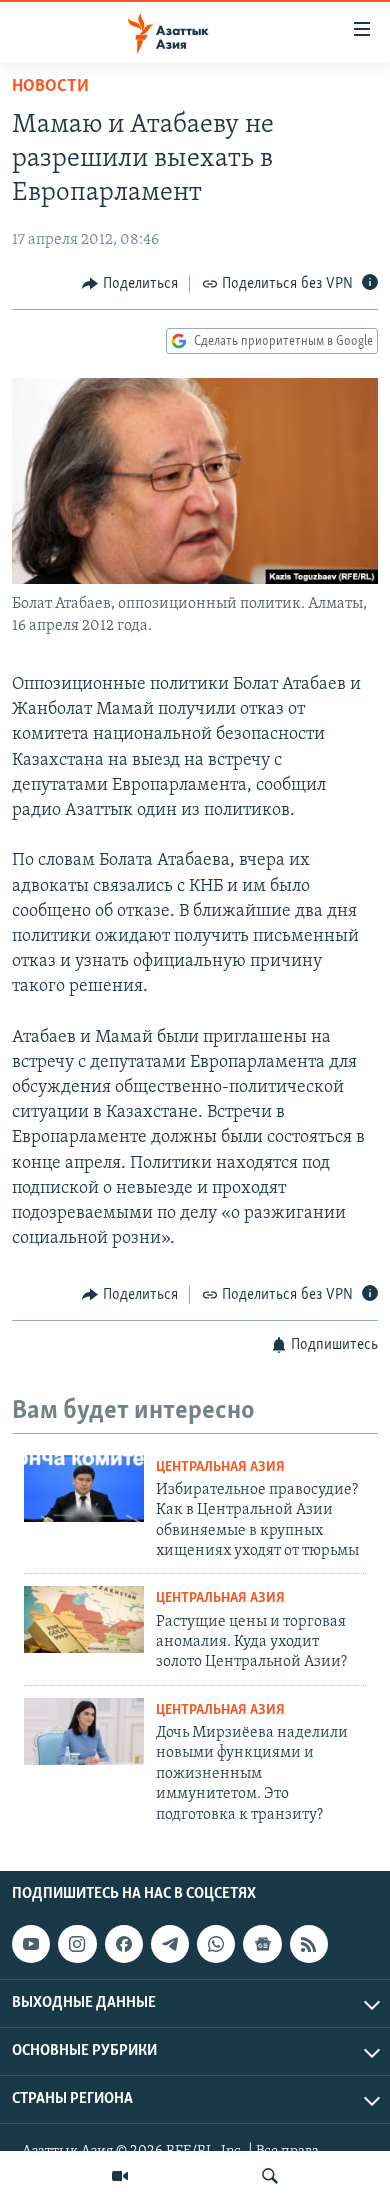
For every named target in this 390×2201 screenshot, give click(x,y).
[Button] (130, 284)
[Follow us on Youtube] (31, 1944)
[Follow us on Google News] (262, 1944)
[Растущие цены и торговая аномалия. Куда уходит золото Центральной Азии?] (84, 1619)
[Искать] (270, 2176)
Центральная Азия (220, 1467)
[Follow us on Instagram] (77, 1944)
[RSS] (309, 1944)
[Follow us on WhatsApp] (216, 1944)
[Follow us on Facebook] (124, 1944)
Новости (50, 87)
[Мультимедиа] (120, 2176)
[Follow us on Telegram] (170, 1944)
